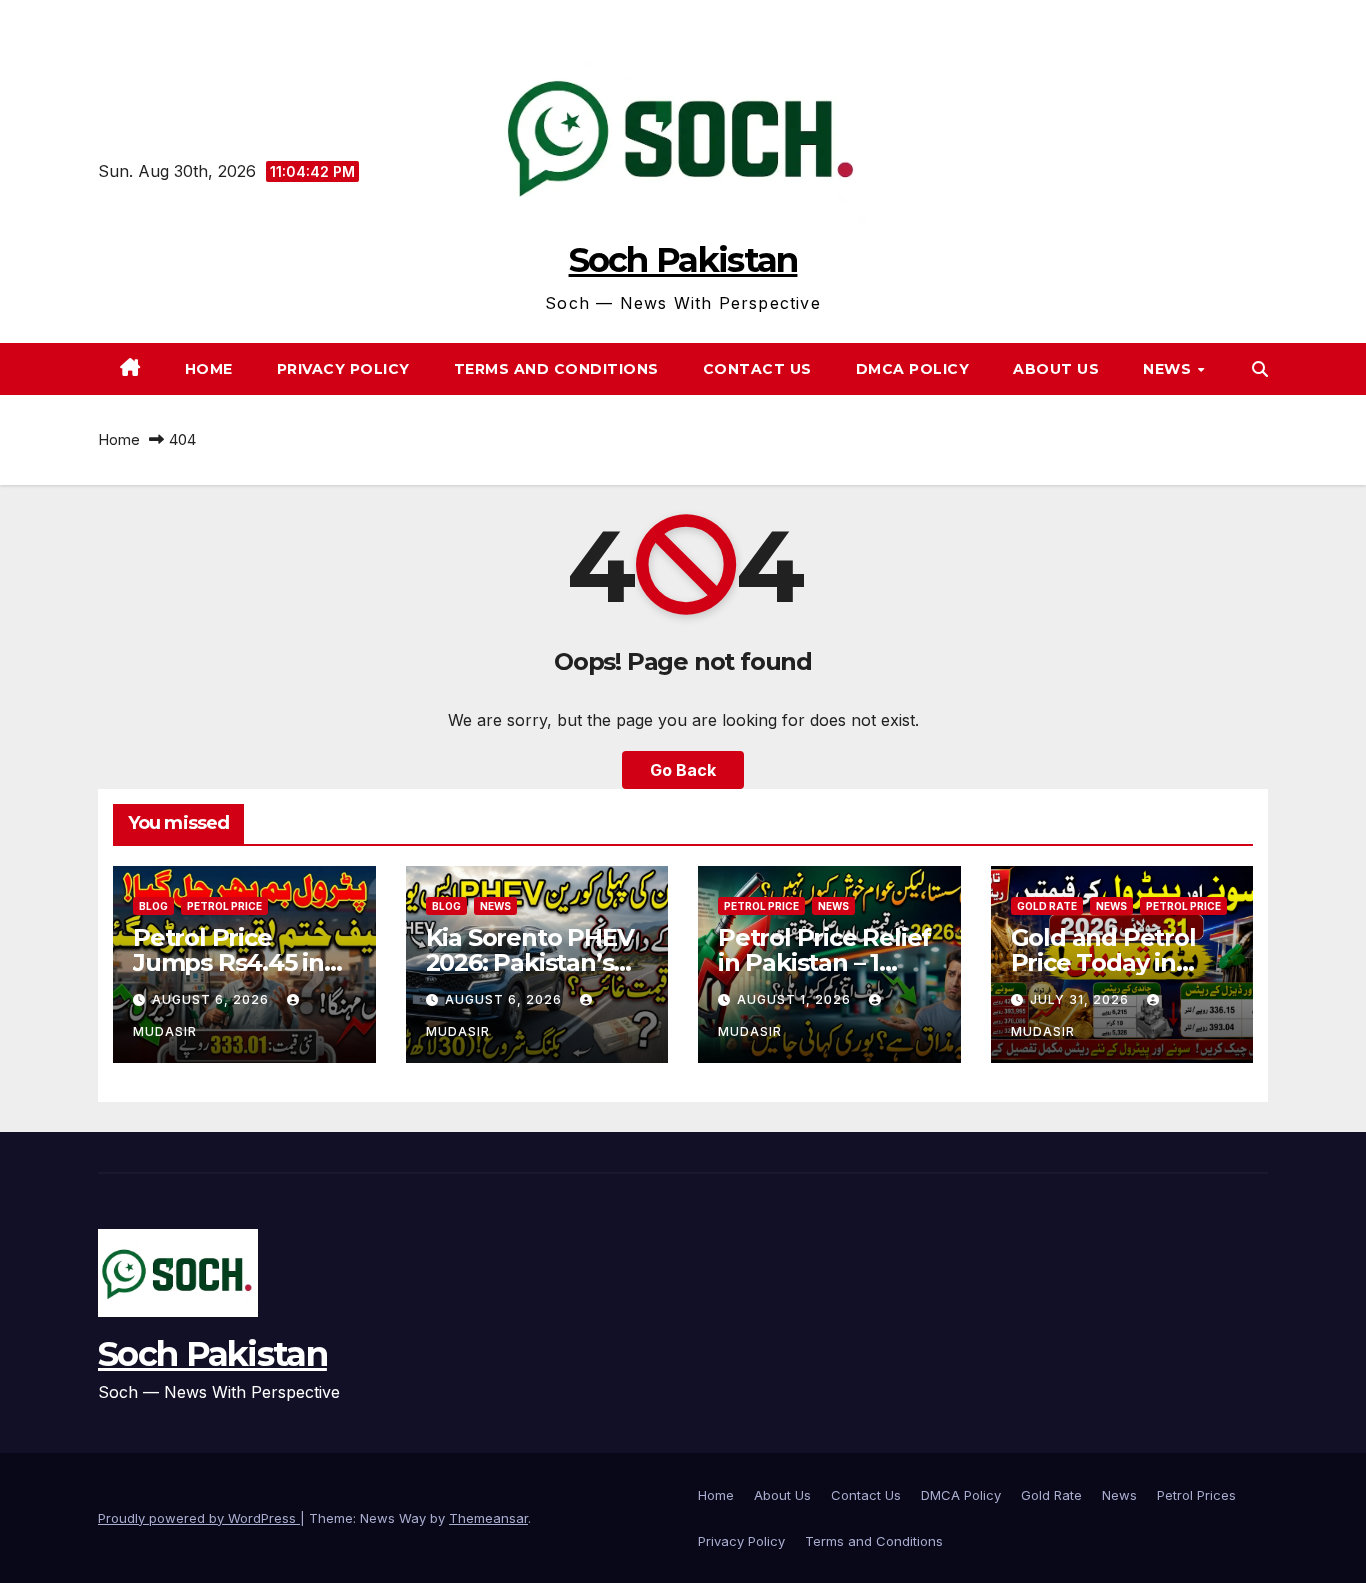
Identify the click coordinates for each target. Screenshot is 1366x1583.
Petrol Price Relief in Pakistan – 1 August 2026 (824, 962)
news (1169, 369)
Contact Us (757, 369)
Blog (153, 906)
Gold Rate (1047, 906)
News (1119, 1495)
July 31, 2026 (1081, 999)
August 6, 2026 (212, 999)
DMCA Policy (913, 369)
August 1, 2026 (796, 999)
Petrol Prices (1196, 1495)
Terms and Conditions (556, 369)
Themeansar (488, 1518)
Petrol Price (224, 906)
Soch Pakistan (683, 260)
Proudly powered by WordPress (199, 1518)
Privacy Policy (343, 369)
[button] (1260, 369)
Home (209, 369)
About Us (1056, 369)
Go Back (683, 770)
